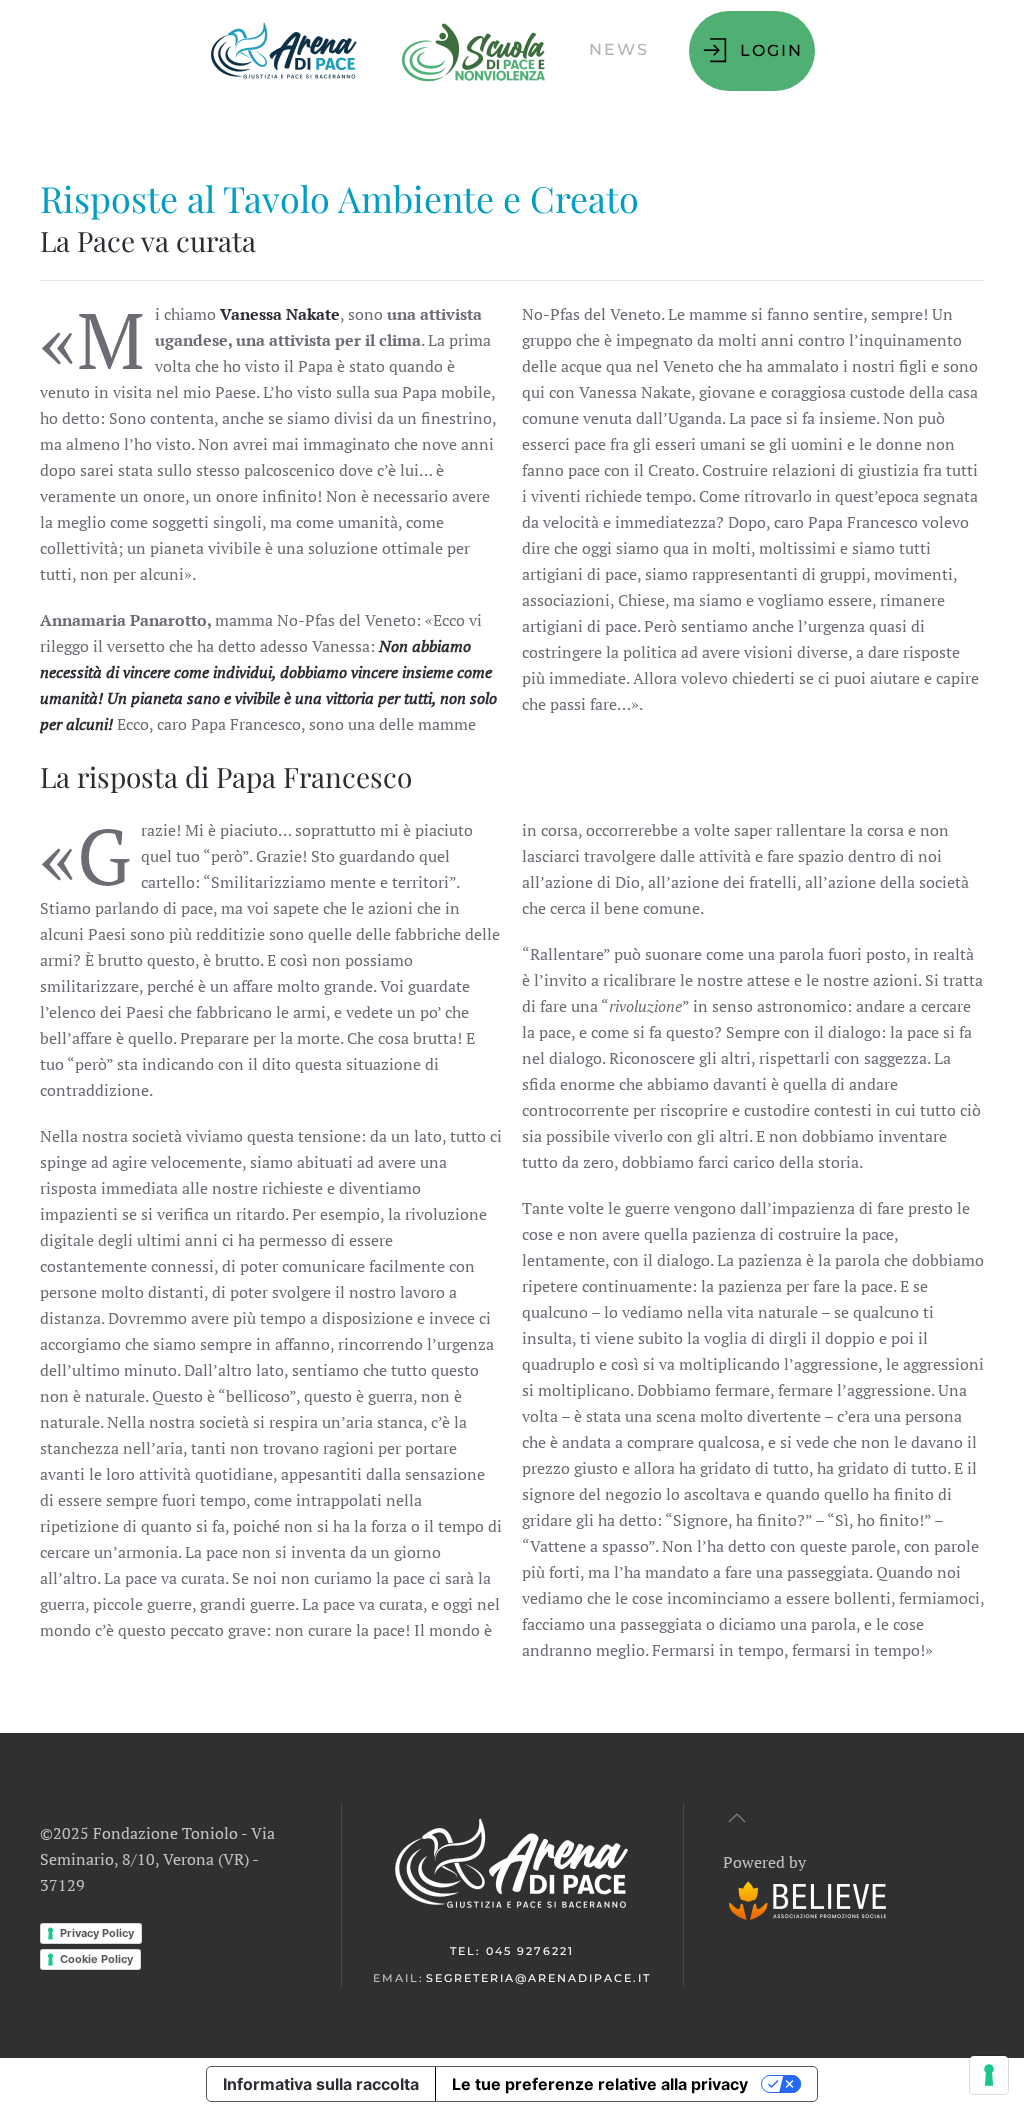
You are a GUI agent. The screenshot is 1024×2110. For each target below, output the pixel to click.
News (619, 49)
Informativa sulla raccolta (321, 2084)
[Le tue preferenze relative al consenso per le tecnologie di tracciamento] (989, 2075)
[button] (284, 51)
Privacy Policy (97, 1933)
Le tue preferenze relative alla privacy (600, 2084)
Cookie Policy (96, 1959)
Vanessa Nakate (280, 314)
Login (771, 50)
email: (512, 1978)
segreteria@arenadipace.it (538, 1978)
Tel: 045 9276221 (512, 1951)
